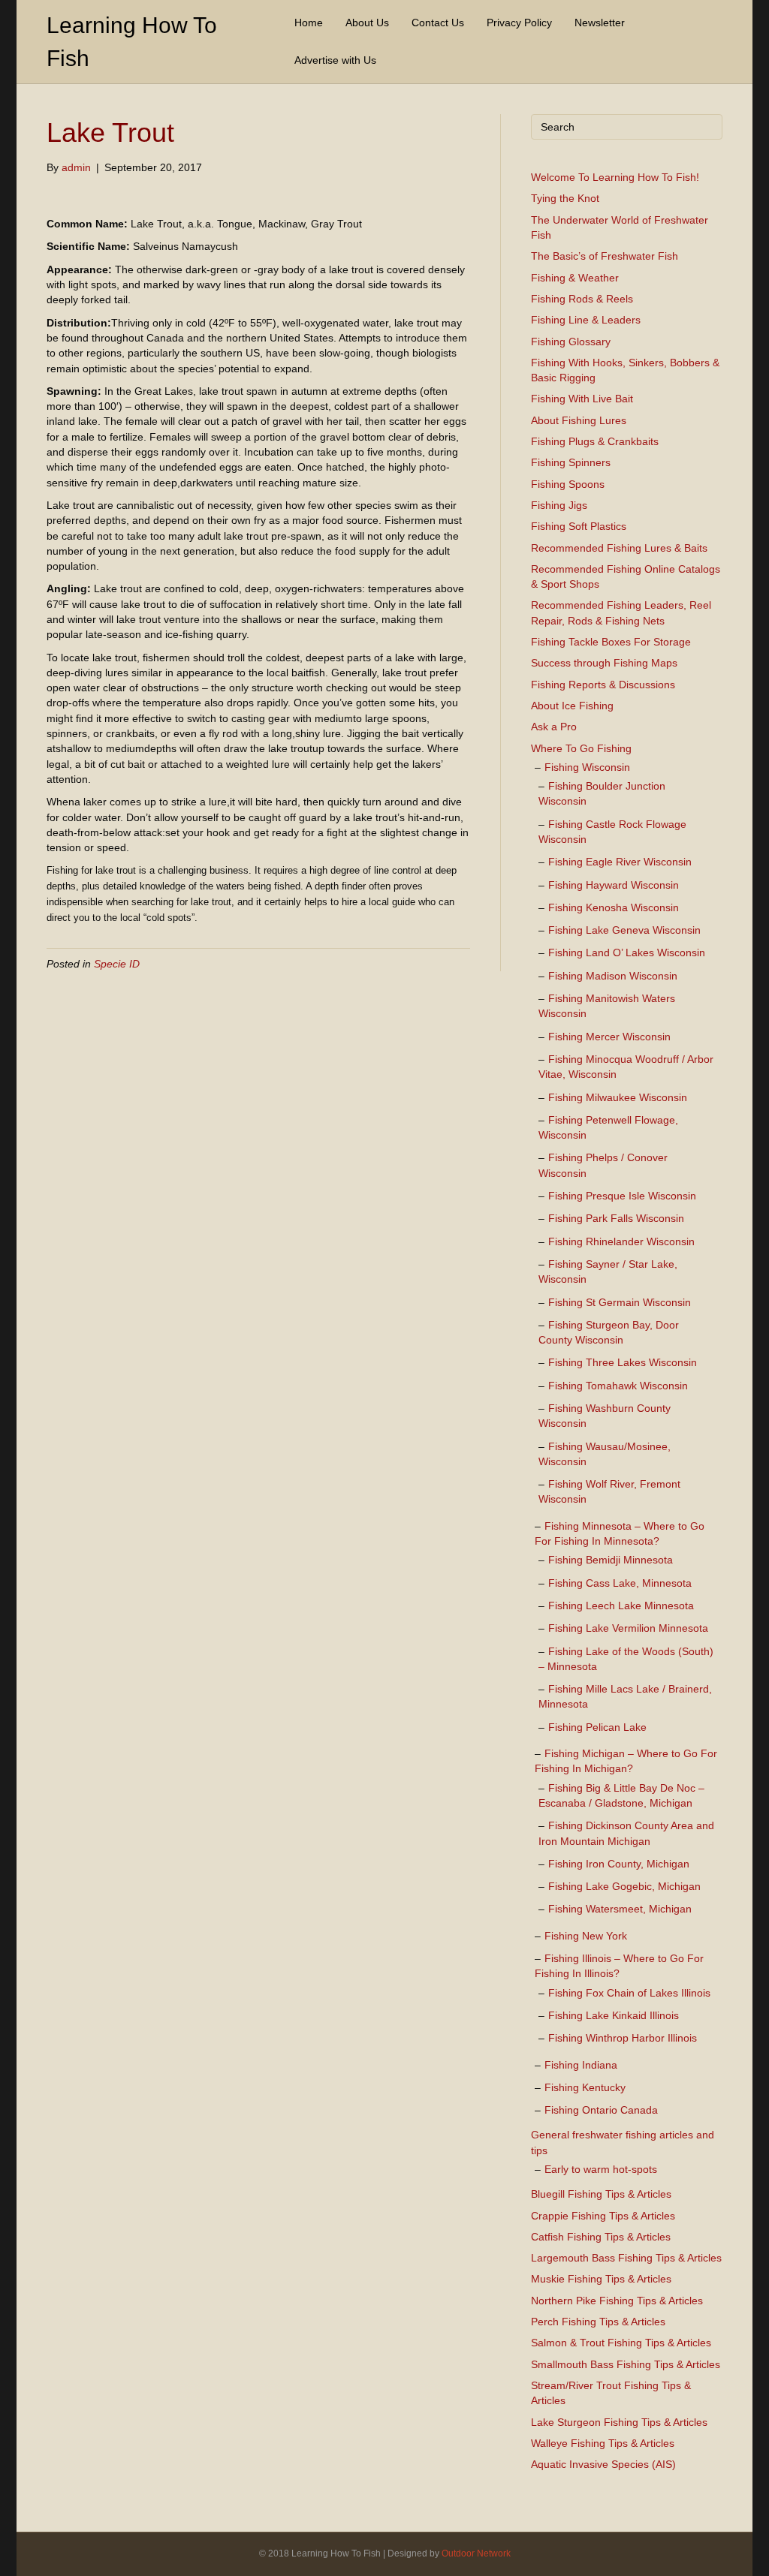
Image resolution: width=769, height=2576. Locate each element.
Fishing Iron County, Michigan (619, 1864)
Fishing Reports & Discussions (603, 685)
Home (309, 23)
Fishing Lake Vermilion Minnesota (628, 1628)
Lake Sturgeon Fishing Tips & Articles (619, 2422)
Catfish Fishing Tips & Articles (601, 2237)
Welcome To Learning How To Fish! (615, 177)
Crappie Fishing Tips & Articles (603, 2216)
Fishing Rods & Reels (582, 299)
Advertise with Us (335, 60)
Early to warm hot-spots (601, 2169)
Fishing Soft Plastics (579, 526)
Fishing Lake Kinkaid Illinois (614, 2015)
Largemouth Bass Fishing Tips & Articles (626, 2258)
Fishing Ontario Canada (601, 2110)
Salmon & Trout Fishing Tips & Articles (621, 2343)
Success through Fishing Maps (604, 663)
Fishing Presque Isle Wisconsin (622, 1196)
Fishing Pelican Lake (597, 1727)
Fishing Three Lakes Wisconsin (623, 1362)
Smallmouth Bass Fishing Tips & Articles (626, 2364)
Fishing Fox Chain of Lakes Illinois (629, 1993)
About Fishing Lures (579, 420)
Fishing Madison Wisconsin (613, 976)
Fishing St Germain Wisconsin (620, 1302)
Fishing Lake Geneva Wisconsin (624, 930)
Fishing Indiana (581, 2065)
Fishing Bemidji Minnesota (611, 1560)
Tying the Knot (565, 198)
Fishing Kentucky (585, 2087)
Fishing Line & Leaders (586, 320)
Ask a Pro (554, 727)
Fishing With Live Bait (582, 399)
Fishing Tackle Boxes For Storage (611, 642)
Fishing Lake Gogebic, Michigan (624, 1886)
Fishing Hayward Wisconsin (614, 885)
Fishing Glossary (571, 342)
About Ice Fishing (572, 706)
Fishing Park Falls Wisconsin (616, 1218)
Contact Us (438, 23)
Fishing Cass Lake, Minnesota (620, 1583)
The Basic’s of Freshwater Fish (605, 256)
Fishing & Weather (575, 278)
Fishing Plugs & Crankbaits (595, 441)
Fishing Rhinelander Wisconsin (621, 1241)
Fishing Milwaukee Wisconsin (618, 1097)
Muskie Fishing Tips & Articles (601, 2279)
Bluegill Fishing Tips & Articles (601, 2194)
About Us (367, 23)
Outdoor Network (476, 2553)
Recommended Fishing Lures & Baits (619, 548)
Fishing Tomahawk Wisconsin (618, 1386)
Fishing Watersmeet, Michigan (620, 1909)
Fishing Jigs (559, 505)
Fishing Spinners (571, 462)
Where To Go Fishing (581, 748)
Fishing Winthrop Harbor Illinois (623, 2038)
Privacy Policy (519, 23)
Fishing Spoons (568, 484)
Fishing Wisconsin (587, 767)
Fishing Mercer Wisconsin (609, 1037)
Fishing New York (586, 1936)
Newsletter (600, 23)
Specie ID (117, 964)
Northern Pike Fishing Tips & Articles (617, 2301)
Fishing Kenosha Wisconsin (614, 907)
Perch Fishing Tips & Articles (598, 2322)
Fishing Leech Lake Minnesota (621, 1605)
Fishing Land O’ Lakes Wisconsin (627, 952)
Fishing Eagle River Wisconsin (620, 862)
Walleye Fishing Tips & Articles (603, 2443)
